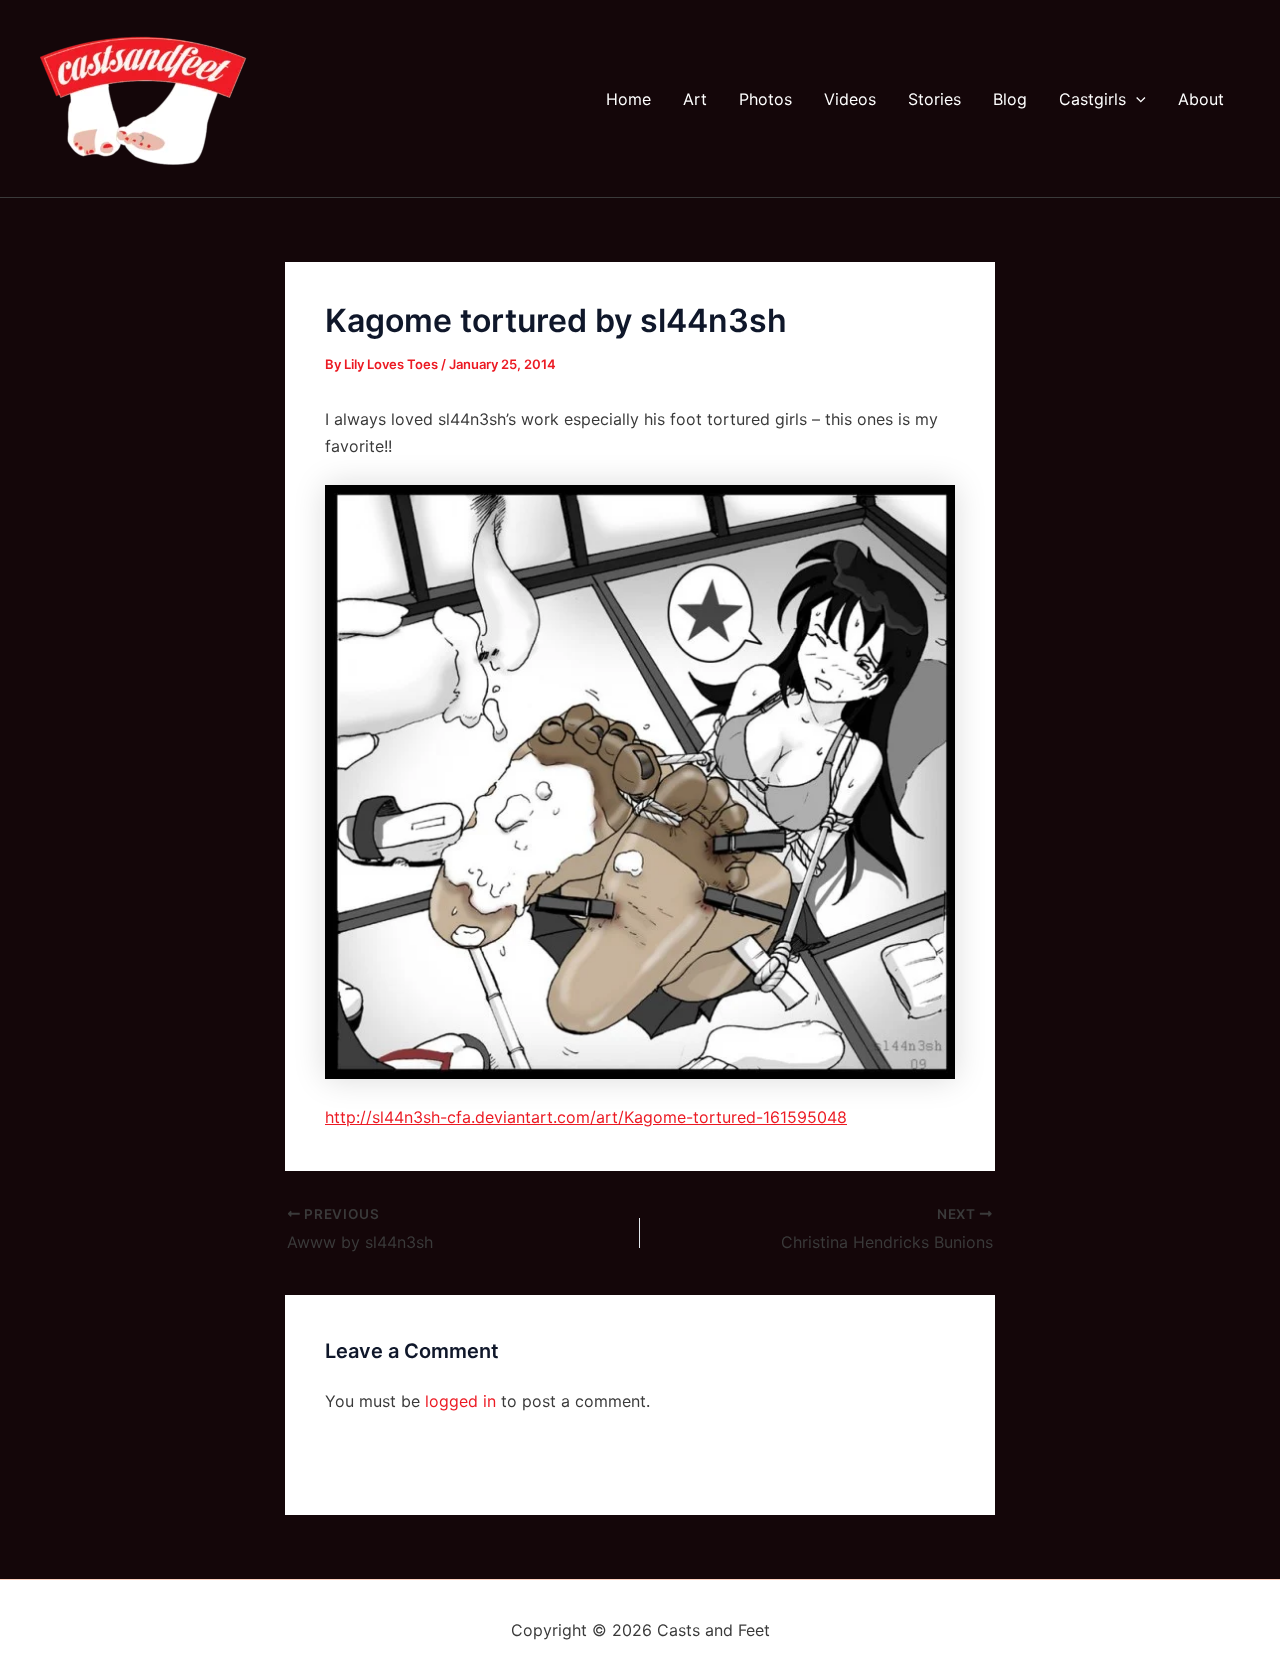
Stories (934, 99)
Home (628, 99)
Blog (1010, 99)
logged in (460, 1401)
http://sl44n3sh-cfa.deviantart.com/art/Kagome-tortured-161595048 (586, 1117)
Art (695, 99)
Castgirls (1092, 99)
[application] (1136, 99)
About (1201, 99)
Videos (850, 99)
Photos (765, 99)
